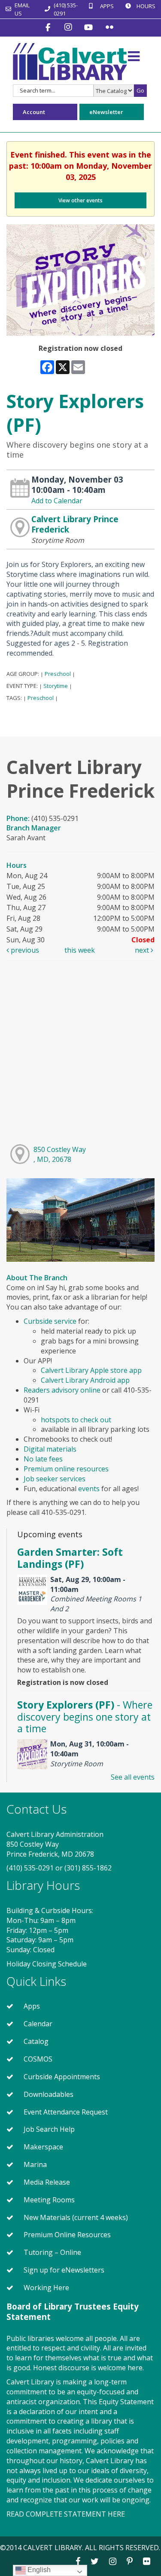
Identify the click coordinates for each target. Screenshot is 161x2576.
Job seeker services (55, 1479)
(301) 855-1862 (88, 1868)
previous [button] (24, 950)
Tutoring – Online (52, 2252)
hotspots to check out (76, 1420)
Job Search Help (49, 2129)
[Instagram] (69, 27)
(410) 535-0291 (30, 1868)
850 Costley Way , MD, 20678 (60, 1154)
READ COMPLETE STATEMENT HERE (66, 2514)
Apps (32, 2006)
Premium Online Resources (67, 2235)
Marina (35, 2164)
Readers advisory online (62, 1390)
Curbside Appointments (62, 2077)
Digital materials (50, 1449)
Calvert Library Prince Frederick (75, 524)
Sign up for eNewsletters (64, 2270)
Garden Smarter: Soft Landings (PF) (70, 1558)
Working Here (46, 2288)
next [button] (143, 950)
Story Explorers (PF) (85, 1717)
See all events (133, 1777)
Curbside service (50, 1321)
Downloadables (49, 2094)
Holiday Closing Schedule (47, 1964)
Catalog (36, 2041)
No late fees (43, 1459)
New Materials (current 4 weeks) (76, 2217)
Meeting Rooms (49, 2200)
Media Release (47, 2182)
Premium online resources (67, 1469)
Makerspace (43, 2147)
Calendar (38, 2024)
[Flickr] (109, 27)
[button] (134, 56)
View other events (80, 200)
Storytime (56, 686)
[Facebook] (49, 27)
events (89, 1489)
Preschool (58, 674)
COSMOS (38, 2059)
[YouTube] (90, 27)
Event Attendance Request (66, 2112)
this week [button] (80, 950)
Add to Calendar (57, 501)
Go (140, 90)
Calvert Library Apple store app (91, 1370)
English (38, 2570)
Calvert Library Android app (85, 1380)
